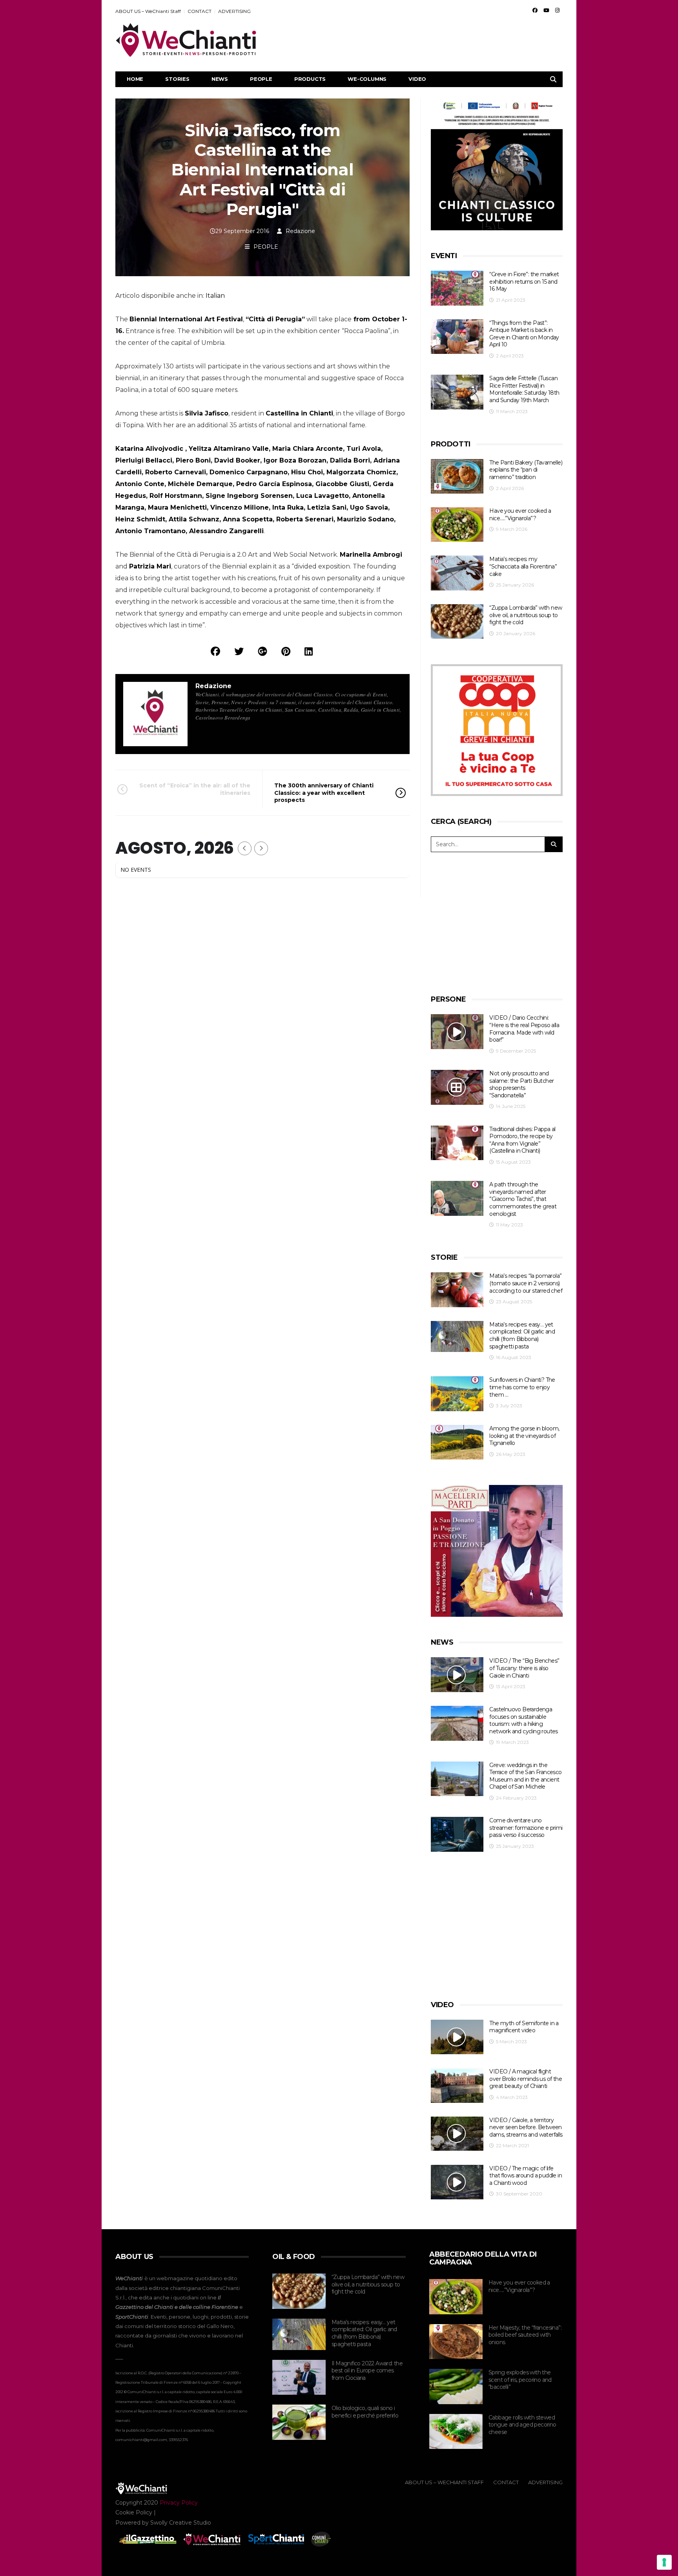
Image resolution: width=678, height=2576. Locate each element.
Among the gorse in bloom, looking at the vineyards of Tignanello (524, 1436)
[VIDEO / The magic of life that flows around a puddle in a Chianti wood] (457, 2182)
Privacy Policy (179, 2503)
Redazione (300, 231)
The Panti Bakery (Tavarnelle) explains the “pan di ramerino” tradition (526, 470)
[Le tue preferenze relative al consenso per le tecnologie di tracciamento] (664, 2562)
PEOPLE (261, 79)
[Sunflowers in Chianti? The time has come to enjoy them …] (457, 1394)
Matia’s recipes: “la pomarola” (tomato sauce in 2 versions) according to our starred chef (526, 1283)
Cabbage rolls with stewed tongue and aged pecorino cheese (522, 2425)
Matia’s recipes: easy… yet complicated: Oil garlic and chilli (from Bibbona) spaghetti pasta (522, 1335)
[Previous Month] (245, 848)
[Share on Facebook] (215, 651)
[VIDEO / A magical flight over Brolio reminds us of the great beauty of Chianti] (457, 2085)
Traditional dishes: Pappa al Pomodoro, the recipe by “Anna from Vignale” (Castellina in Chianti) (522, 1140)
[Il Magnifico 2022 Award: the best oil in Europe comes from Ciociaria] (299, 2377)
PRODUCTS (310, 79)
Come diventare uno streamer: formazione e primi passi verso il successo (526, 1828)
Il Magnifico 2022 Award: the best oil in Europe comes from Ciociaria (367, 2371)
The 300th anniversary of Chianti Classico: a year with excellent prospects (324, 792)
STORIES (177, 79)
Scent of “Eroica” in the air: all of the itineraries (195, 789)
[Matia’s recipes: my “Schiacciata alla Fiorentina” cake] (457, 573)
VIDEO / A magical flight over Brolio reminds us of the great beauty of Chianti (526, 2079)
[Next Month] (261, 848)
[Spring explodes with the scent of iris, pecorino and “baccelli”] (456, 2387)
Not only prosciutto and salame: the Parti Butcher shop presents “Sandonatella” (521, 1084)
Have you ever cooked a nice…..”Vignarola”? (520, 515)
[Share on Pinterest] (286, 651)
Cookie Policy (134, 2512)
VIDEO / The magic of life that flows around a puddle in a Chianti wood (526, 2176)
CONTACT (200, 11)
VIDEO (417, 79)
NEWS (220, 79)
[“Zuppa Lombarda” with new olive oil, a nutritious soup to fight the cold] (457, 622)
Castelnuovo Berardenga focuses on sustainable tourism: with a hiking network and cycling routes (523, 1720)
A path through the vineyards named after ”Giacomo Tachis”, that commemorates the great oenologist (523, 1199)
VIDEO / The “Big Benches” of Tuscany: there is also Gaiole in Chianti (524, 1668)
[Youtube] (546, 10)
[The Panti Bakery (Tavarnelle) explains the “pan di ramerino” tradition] (457, 476)
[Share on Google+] (262, 651)
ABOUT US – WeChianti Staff (148, 11)
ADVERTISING (234, 11)
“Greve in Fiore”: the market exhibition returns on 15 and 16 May (524, 281)
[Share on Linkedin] (309, 651)
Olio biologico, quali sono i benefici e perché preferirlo (365, 2412)
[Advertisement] (420, 40)
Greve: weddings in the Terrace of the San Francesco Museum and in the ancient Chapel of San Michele (525, 1776)
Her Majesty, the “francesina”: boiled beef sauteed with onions (525, 2335)
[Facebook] (535, 10)
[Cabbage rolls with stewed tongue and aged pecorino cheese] (456, 2432)
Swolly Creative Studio (181, 2523)
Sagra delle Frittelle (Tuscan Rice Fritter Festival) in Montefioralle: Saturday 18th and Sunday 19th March (524, 389)
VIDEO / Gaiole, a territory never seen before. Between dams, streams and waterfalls (526, 2127)
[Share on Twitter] (239, 651)
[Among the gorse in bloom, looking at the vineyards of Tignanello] (457, 1442)
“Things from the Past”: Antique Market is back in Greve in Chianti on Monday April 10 (524, 334)
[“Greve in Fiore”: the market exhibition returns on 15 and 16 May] (457, 288)
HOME (135, 79)
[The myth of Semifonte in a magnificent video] (457, 2037)
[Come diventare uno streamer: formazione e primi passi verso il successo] (457, 1834)
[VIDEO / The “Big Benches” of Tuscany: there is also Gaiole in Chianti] (457, 1675)
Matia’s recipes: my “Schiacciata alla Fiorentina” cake (523, 566)
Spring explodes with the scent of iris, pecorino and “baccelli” (520, 2380)
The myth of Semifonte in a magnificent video (524, 2027)
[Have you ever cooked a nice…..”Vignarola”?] (457, 525)
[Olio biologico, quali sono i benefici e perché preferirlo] (299, 2422)
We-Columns (367, 79)
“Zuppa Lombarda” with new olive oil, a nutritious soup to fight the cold (526, 615)
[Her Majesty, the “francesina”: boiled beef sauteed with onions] (456, 2342)
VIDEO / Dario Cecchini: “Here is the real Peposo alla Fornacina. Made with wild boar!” (524, 1029)
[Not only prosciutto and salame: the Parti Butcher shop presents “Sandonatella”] (457, 1087)
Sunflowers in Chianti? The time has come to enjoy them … (522, 1387)
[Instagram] (557, 10)
